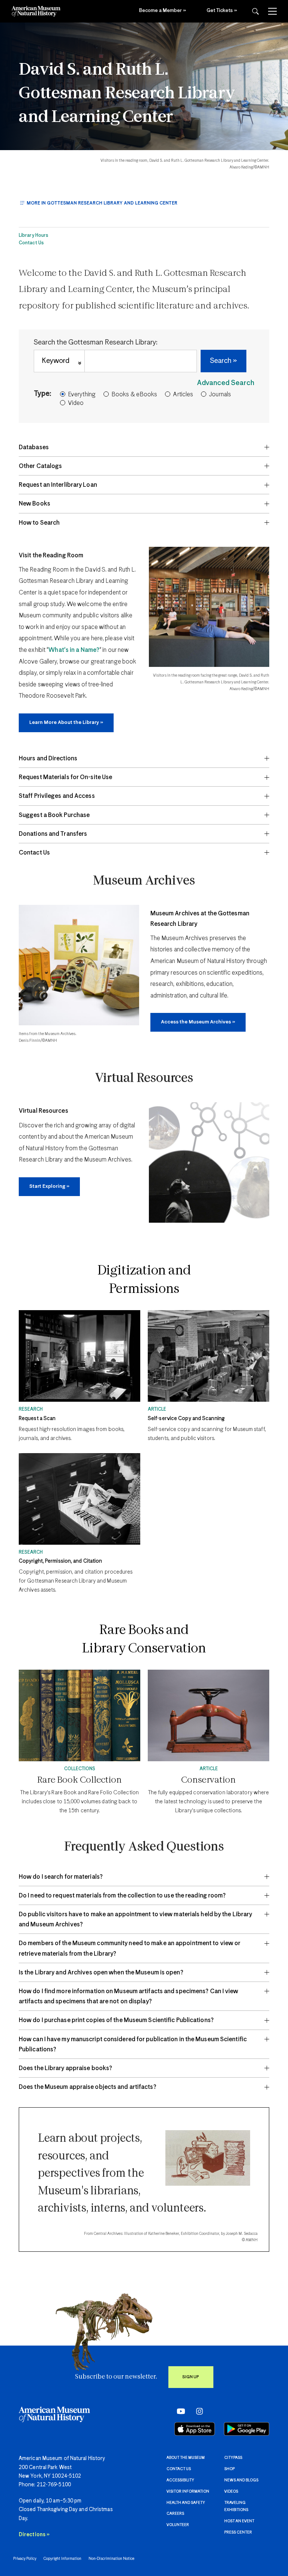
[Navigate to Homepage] (36, 11)
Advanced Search (226, 383)
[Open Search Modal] (255, 11)
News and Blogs (241, 2480)
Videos (231, 2492)
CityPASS (233, 2458)
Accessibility (180, 2480)
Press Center (238, 2532)
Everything (82, 395)
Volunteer (178, 2525)
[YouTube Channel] (179, 2411)
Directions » (34, 2535)
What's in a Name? (74, 650)
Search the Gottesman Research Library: (96, 342)
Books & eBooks (134, 395)
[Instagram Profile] (197, 2411)
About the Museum (186, 2458)
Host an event (239, 2521)
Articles (183, 395)
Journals (220, 395)
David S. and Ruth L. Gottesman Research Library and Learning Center (127, 94)
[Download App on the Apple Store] (195, 2429)
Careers (175, 2514)
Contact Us (31, 243)
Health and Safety (186, 2503)
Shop (229, 2469)
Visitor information (188, 2492)
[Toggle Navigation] (272, 11)
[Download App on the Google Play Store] (247, 2429)
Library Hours (34, 236)
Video (76, 403)
